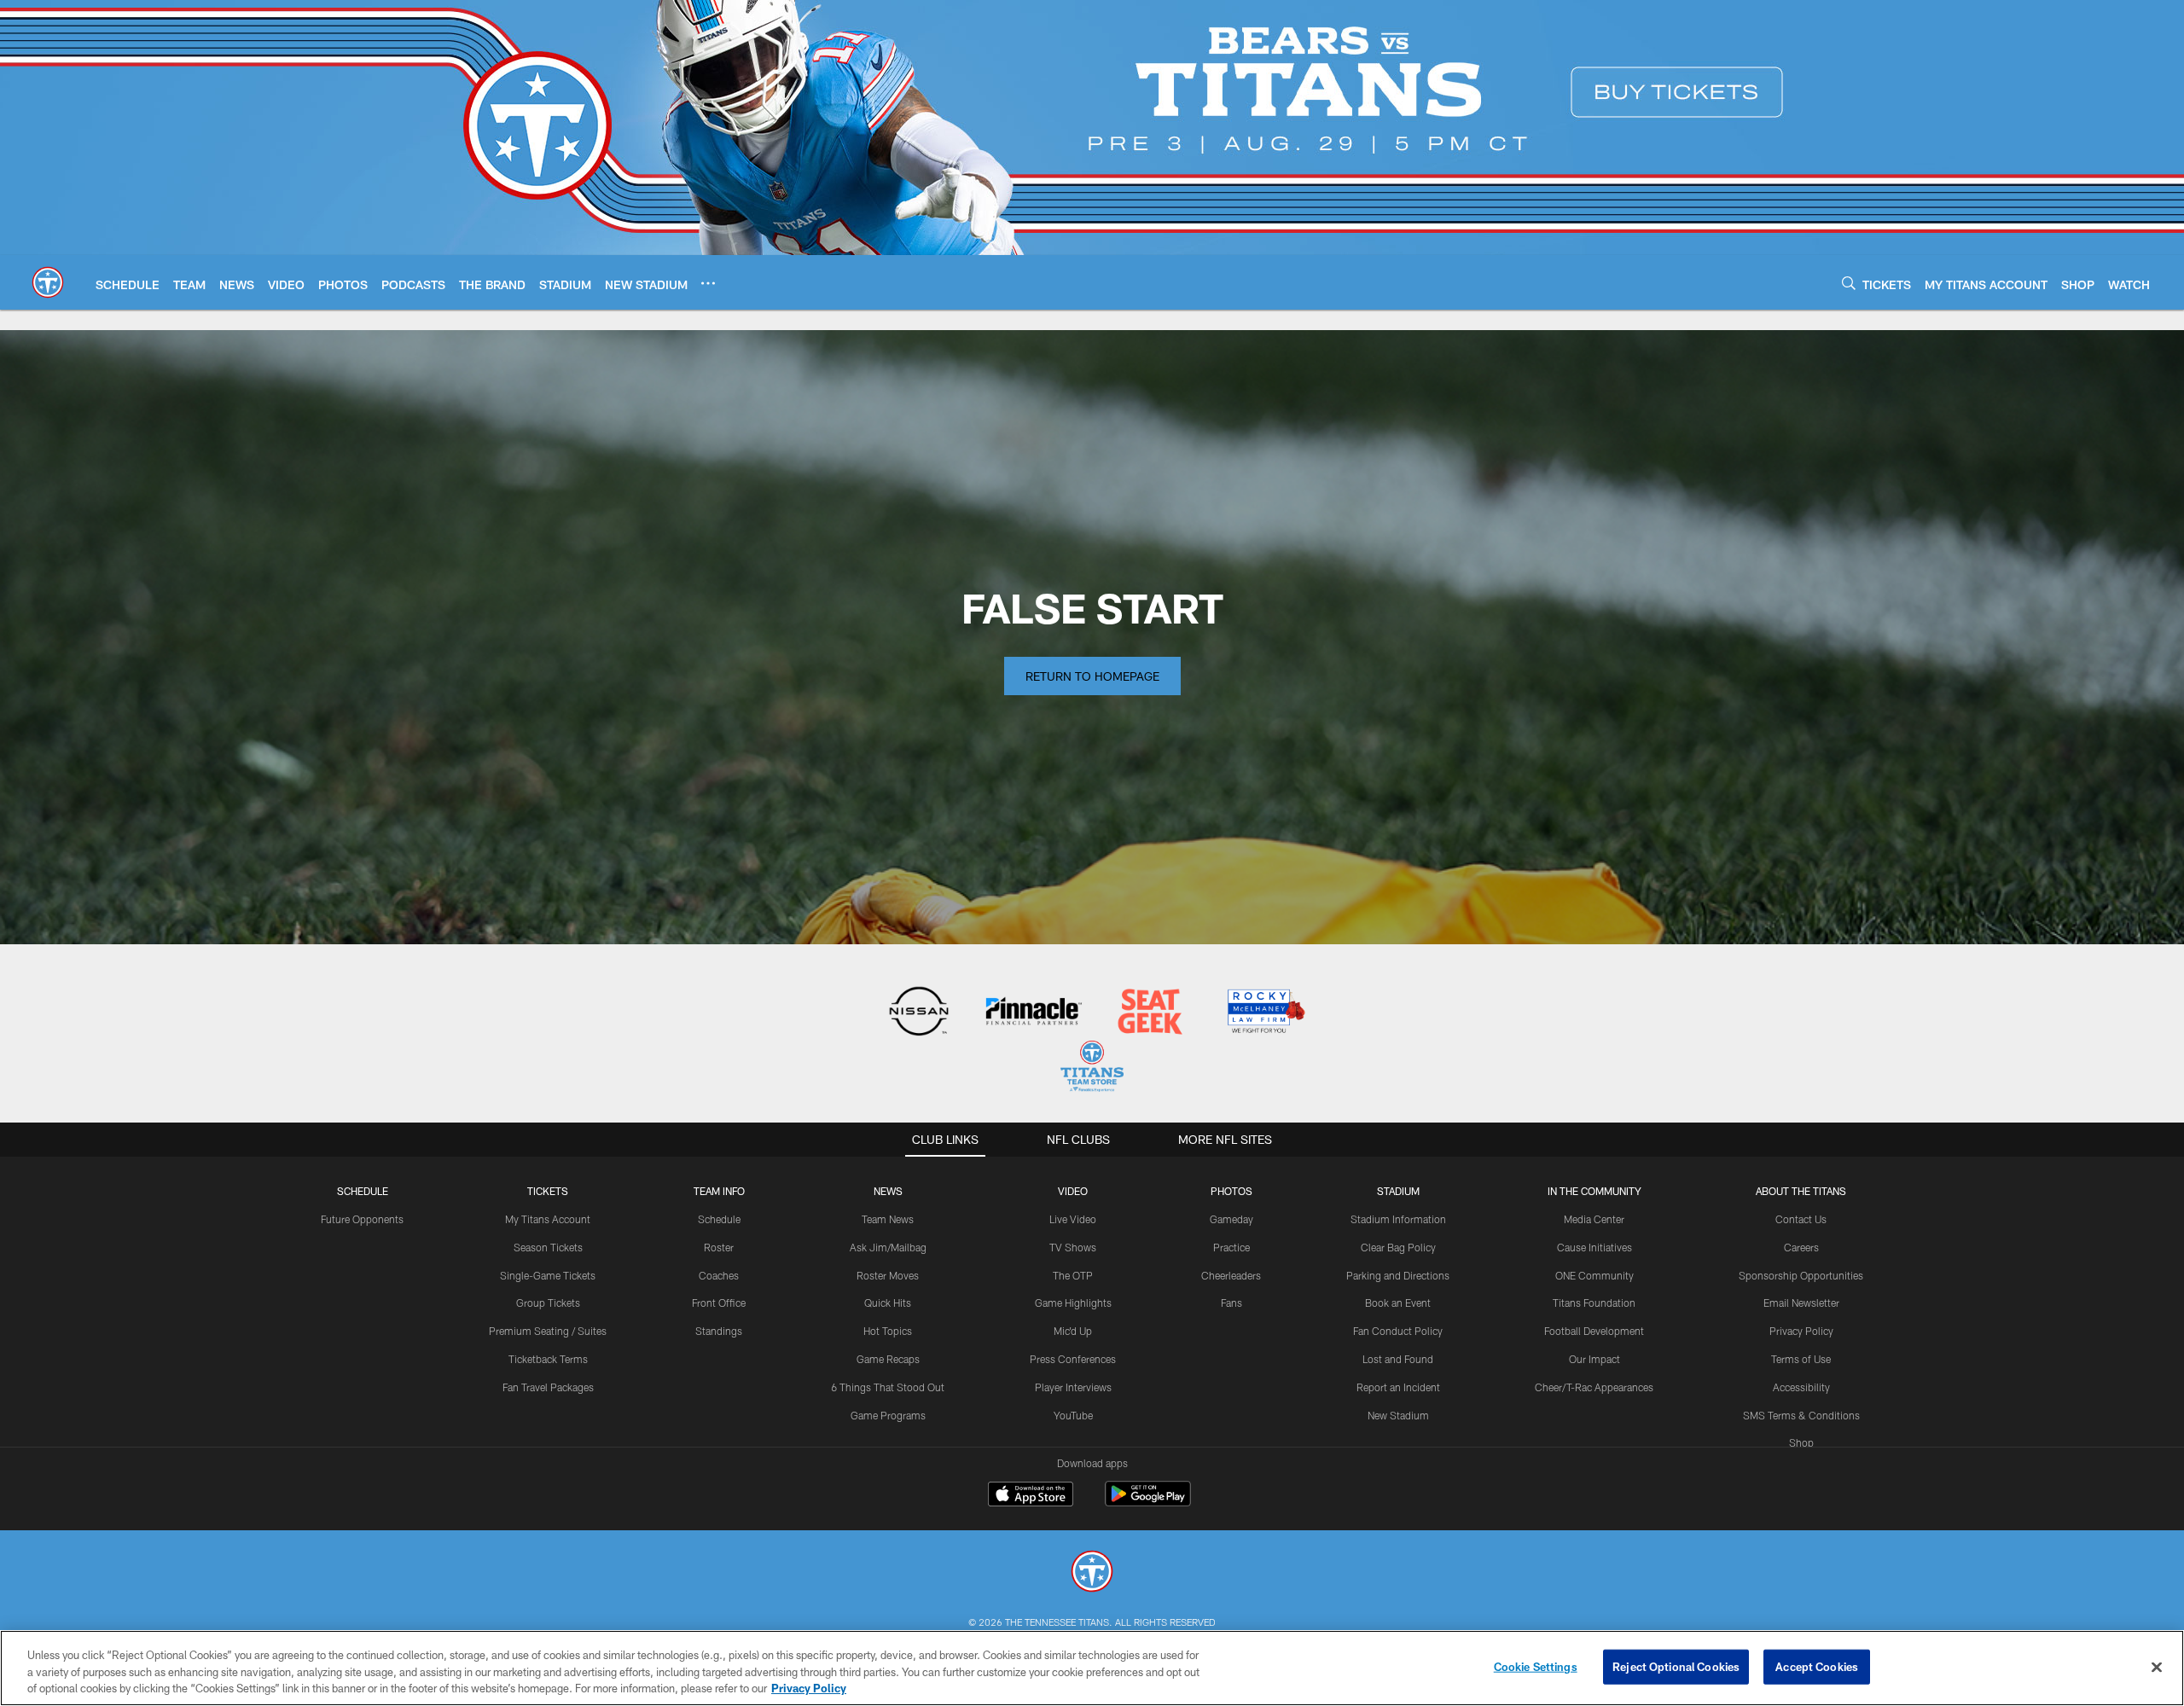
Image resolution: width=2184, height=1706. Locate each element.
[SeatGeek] (1150, 1013)
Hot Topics (888, 1331)
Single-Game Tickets (548, 1275)
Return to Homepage (1092, 676)
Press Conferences (1073, 1359)
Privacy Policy (1801, 1331)
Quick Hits (888, 1303)
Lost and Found (1398, 1359)
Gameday (1231, 1219)
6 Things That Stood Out (888, 1387)
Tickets (548, 1191)
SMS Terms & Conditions (1801, 1415)
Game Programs (888, 1415)
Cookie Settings (1536, 1666)
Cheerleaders (1231, 1275)
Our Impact (1594, 1359)
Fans (1231, 1303)
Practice (1231, 1247)
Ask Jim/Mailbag (888, 1247)
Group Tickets (548, 1303)
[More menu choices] (708, 283)
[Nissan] (918, 1013)
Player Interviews (1073, 1387)
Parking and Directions (1398, 1275)
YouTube (1073, 1415)
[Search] (1849, 283)
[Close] (2157, 1667)
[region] (1092, 1668)
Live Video (1073, 1219)
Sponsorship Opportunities (1801, 1275)
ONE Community (1594, 1275)
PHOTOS (1231, 1191)
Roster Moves (888, 1275)
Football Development (1594, 1331)
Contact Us (1801, 1219)
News (888, 1191)
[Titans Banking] (1034, 1013)
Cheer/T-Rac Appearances (1594, 1387)
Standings (719, 1331)
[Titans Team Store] (1092, 1068)
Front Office (719, 1303)
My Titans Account (548, 1219)
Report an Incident (1398, 1387)
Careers (1801, 1247)
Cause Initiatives (1594, 1247)
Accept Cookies (1817, 1666)
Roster (719, 1247)
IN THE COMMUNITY (1594, 1191)
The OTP (1073, 1275)
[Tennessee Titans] (1092, 1573)
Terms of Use (1801, 1359)
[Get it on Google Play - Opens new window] (1148, 1503)
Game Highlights (1073, 1303)
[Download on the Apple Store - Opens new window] (1031, 1496)
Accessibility (1801, 1387)
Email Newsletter (1801, 1303)
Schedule (363, 1191)
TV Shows (1073, 1247)
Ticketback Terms (548, 1359)
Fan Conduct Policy (1398, 1331)
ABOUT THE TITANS (1801, 1191)
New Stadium (1398, 1415)
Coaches (719, 1275)
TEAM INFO (719, 1191)
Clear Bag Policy (1398, 1247)
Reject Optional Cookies (1676, 1666)
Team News (888, 1219)
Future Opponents (362, 1219)
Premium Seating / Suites (548, 1331)
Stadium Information (1398, 1219)
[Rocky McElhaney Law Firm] (1265, 1013)
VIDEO (1073, 1191)
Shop (1801, 1442)
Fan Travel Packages (548, 1387)
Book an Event (1398, 1303)
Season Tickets (548, 1247)
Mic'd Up (1073, 1331)
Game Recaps (888, 1359)
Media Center (1594, 1219)
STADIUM (1398, 1191)
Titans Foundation (1594, 1303)
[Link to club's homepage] (48, 282)
